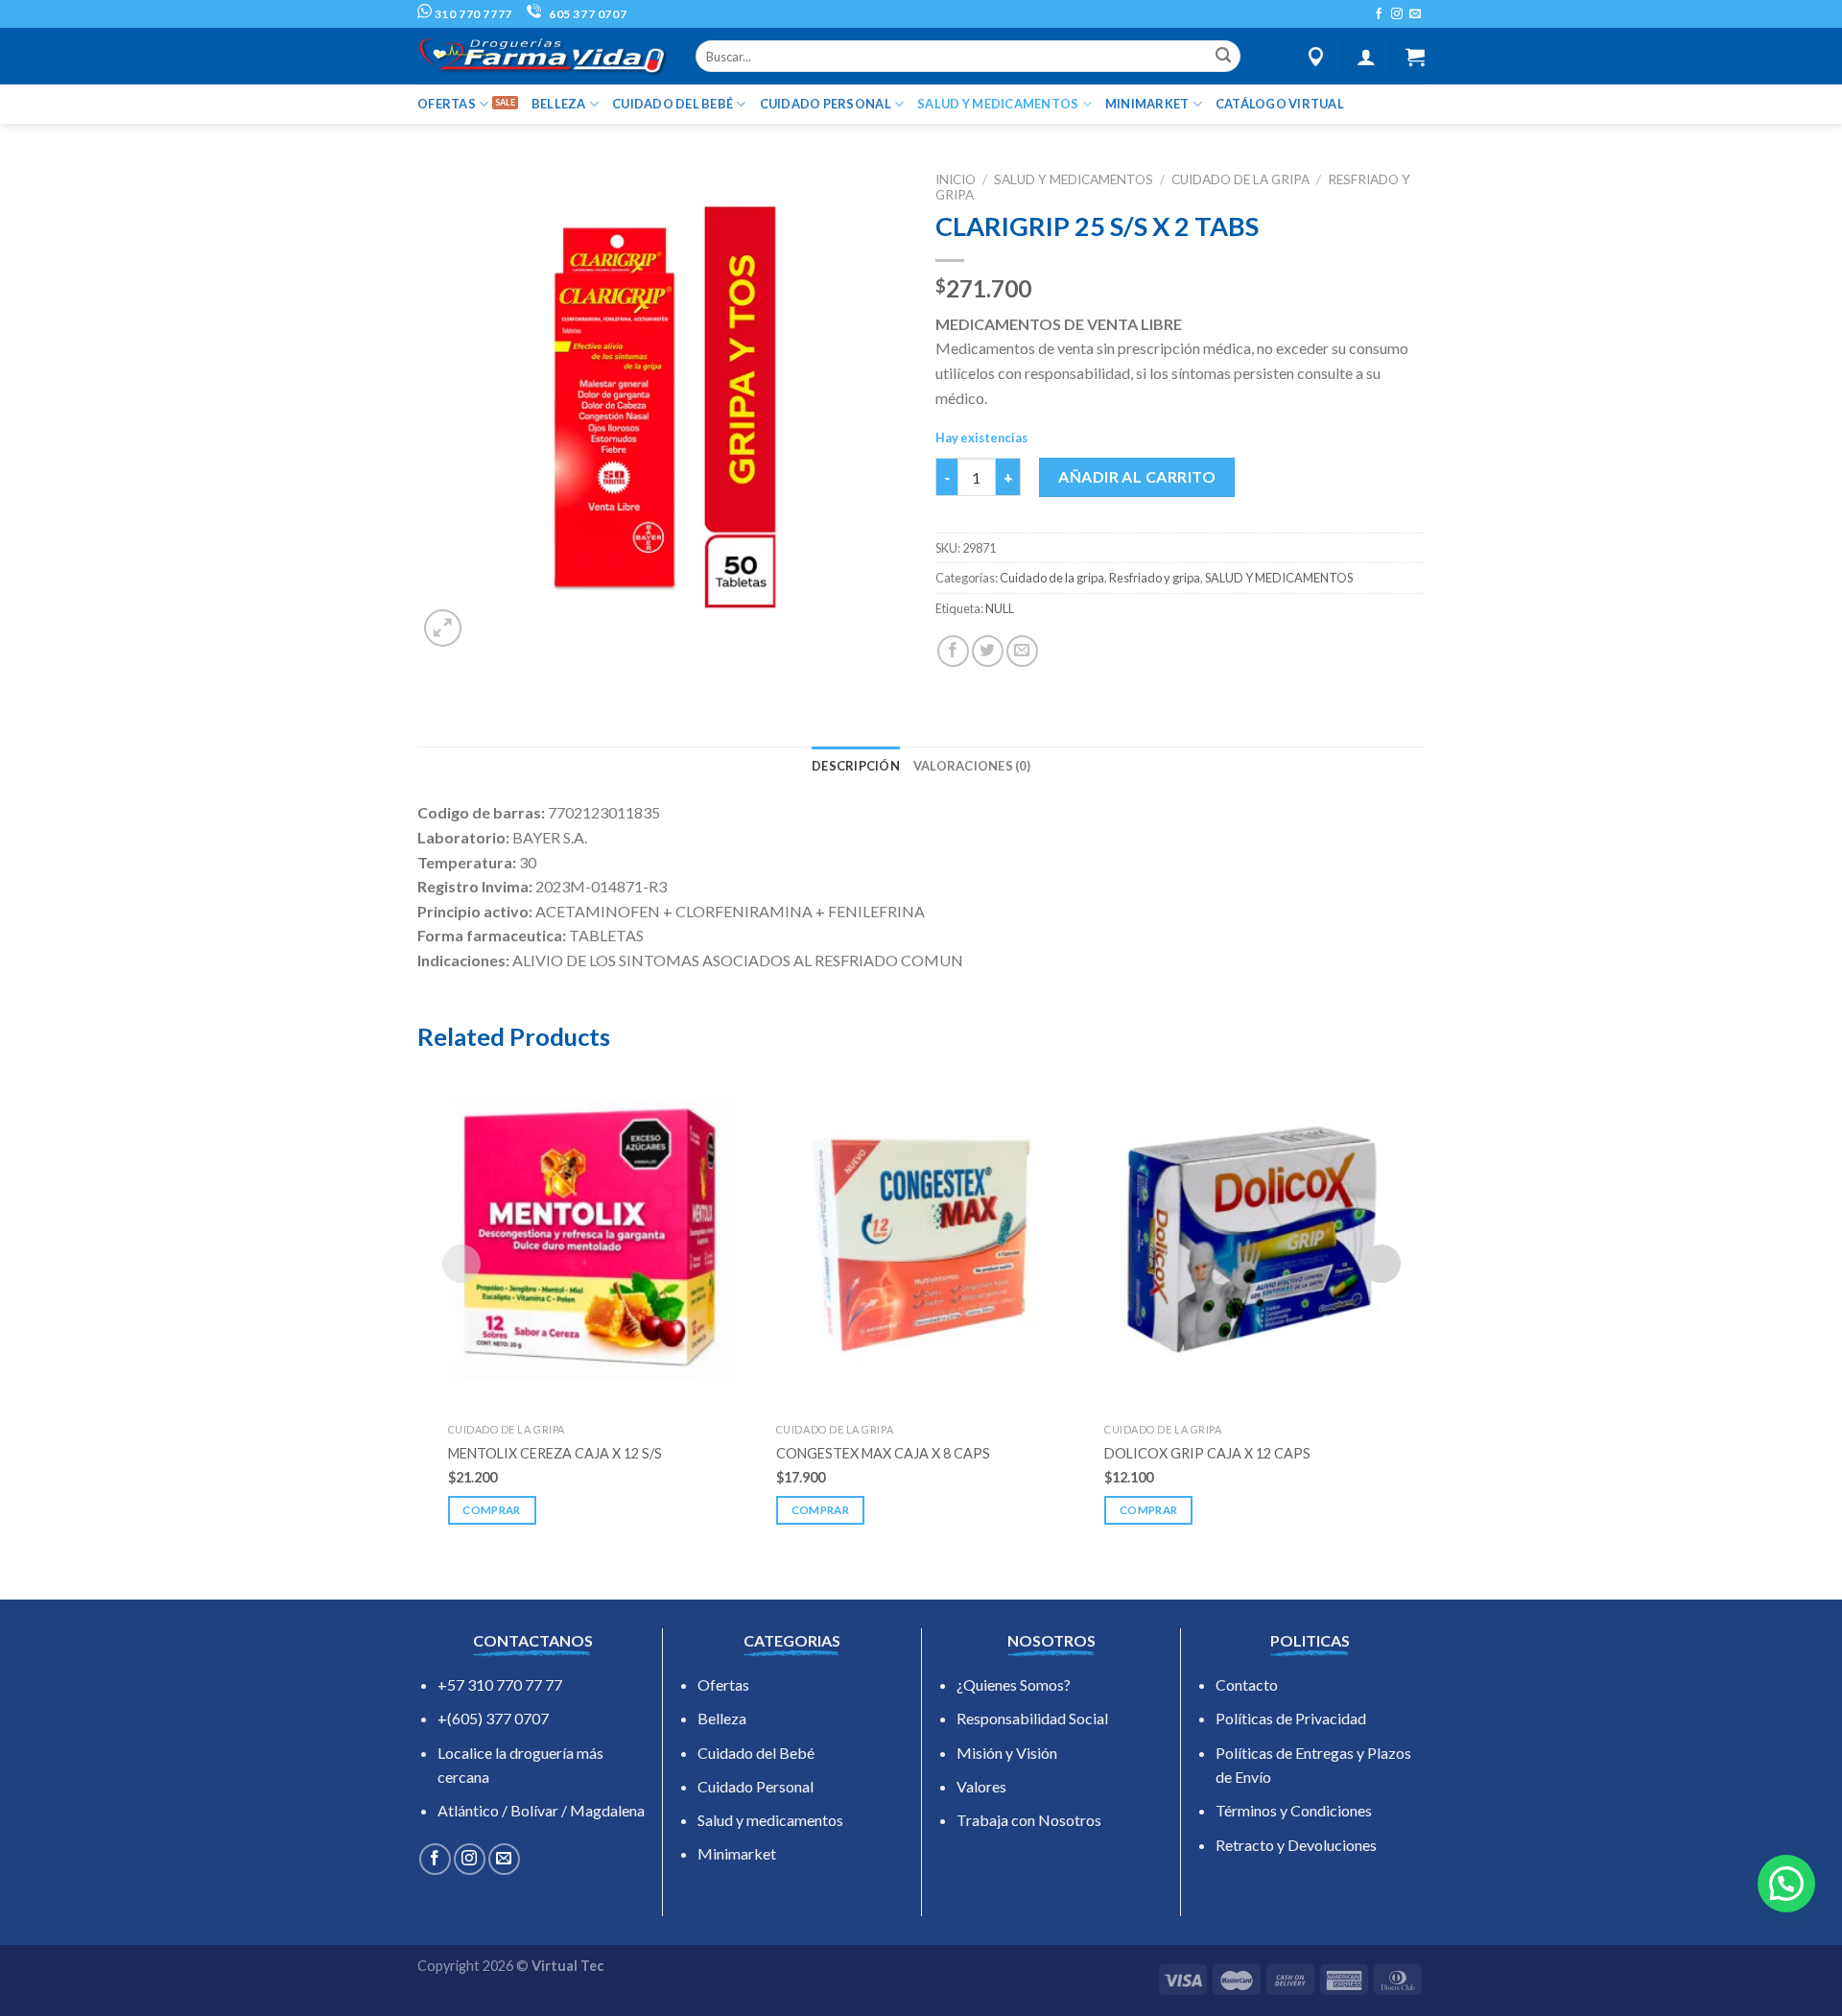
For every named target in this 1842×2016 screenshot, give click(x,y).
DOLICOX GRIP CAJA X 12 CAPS (1207, 1453)
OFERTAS (447, 104)
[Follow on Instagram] (1397, 14)
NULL (1000, 608)
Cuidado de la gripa (1240, 179)
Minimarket (737, 1853)
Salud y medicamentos (770, 1820)
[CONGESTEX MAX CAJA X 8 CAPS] (921, 1239)
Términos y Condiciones (1294, 1810)
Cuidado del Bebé (756, 1753)
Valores (981, 1786)
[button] (1786, 1884)
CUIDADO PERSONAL (826, 104)
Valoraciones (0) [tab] (972, 766)
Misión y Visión (1007, 1753)
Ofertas (723, 1684)
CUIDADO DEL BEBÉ (673, 104)
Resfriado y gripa (1155, 578)
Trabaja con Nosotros (1029, 1820)
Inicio (956, 179)
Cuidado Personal (756, 1786)
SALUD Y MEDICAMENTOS (998, 104)
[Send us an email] (1415, 14)
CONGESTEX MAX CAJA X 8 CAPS (883, 1453)
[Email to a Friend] (1022, 651)
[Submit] (1223, 57)
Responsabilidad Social (1032, 1718)
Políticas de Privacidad (1291, 1718)
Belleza (722, 1718)
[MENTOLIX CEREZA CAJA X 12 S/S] (593, 1239)
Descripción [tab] (856, 766)
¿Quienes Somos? (1014, 1684)
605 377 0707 (586, 14)
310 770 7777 (472, 14)
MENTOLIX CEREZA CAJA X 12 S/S (555, 1453)
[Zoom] (443, 628)
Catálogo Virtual (1280, 104)
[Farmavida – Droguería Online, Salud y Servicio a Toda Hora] (542, 56)
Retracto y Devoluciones (1296, 1845)
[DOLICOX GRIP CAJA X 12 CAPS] (1249, 1239)
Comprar (491, 1510)
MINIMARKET (1147, 104)
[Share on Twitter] (988, 651)
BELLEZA (559, 104)
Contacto (1247, 1684)
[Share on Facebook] (953, 651)
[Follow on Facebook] (1379, 14)
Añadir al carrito (1137, 476)
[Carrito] (1415, 57)
